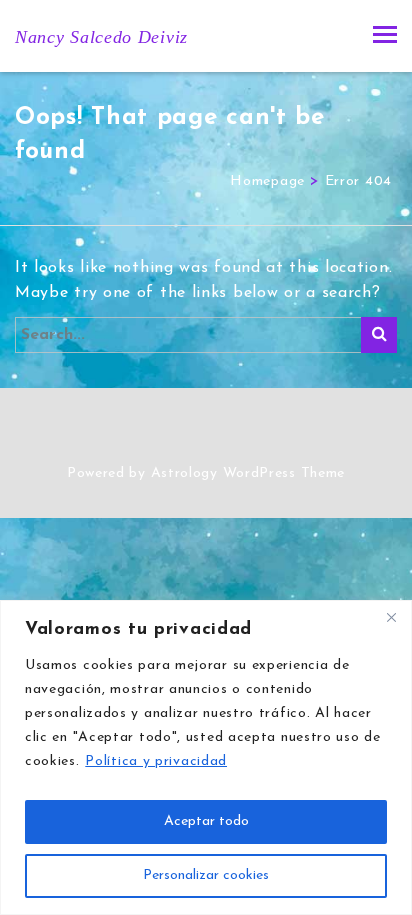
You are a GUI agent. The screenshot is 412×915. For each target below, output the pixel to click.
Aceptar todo (206, 821)
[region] (206, 757)
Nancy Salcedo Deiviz (101, 37)
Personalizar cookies (206, 875)
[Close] (391, 617)
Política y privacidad (156, 761)
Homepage (267, 181)
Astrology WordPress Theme (248, 473)
